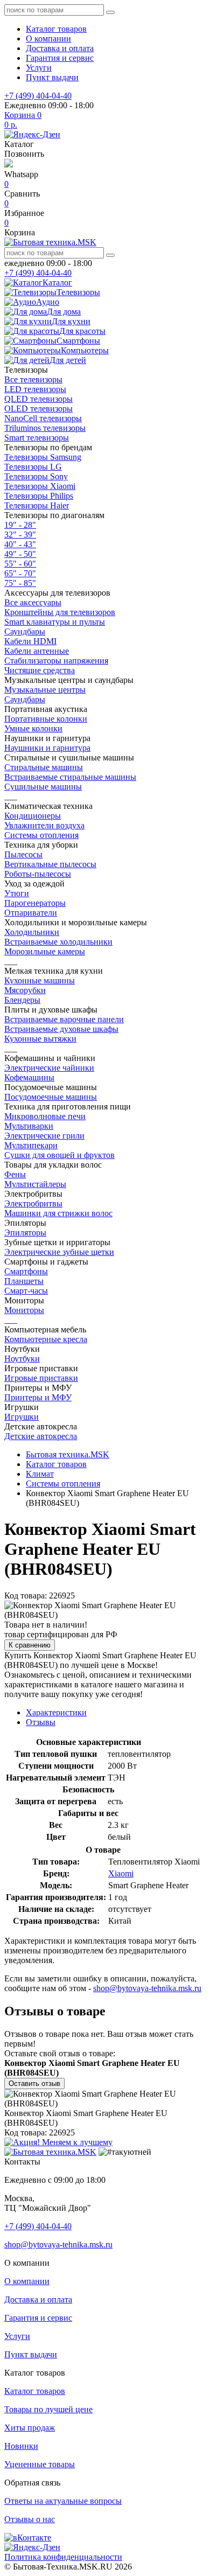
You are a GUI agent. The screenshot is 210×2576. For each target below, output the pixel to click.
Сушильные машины (43, 787)
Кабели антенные (37, 651)
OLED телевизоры (38, 409)
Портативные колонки (46, 719)
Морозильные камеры (45, 951)
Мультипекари (31, 1145)
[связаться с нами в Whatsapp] (9, 165)
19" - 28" (20, 525)
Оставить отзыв (34, 2083)
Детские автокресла (41, 1436)
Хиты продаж (30, 2428)
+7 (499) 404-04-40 (38, 96)
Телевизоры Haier (37, 505)
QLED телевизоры (38, 399)
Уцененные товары (40, 2464)
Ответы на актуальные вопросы (63, 2501)
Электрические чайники (49, 1068)
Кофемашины (29, 1077)
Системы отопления (41, 835)
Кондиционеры (33, 816)
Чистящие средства (40, 670)
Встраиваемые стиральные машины (70, 777)
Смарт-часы (26, 1291)
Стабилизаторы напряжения (56, 661)
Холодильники (32, 932)
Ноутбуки (22, 1359)
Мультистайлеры (35, 1184)
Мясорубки (25, 990)
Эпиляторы (25, 1233)
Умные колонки (33, 728)
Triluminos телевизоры (45, 428)
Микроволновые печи (45, 1116)
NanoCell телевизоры (43, 418)
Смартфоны (26, 1271)
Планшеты (24, 1281)
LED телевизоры (35, 389)
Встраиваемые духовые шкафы (61, 1029)
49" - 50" (20, 554)
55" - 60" (20, 564)
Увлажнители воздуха (44, 825)
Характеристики (56, 1712)
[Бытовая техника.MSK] (50, 2152)
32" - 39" (20, 535)
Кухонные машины (40, 980)
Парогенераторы (35, 903)
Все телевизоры (33, 379)
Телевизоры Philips (39, 496)
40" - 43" (20, 544)
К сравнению (30, 1645)
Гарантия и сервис (60, 58)
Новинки (21, 2446)
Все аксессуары (33, 602)
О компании (48, 39)
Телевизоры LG (33, 467)
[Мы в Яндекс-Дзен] (32, 134)
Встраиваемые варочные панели (64, 1019)
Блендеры (22, 1000)
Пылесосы (23, 854)
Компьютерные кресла (46, 1339)
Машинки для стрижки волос (58, 1213)
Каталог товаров (56, 29)
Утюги (17, 893)
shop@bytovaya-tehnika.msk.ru (147, 1988)
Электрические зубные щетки (59, 1252)
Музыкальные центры (45, 690)
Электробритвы (33, 1203)
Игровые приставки (41, 1378)
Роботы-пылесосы (38, 874)
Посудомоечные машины (51, 1097)
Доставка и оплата (60, 48)
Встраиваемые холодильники (58, 942)
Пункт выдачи (52, 77)
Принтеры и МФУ (38, 1397)
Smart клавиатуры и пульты (55, 622)
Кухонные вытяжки (40, 1039)
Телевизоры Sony (36, 476)
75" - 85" (20, 583)
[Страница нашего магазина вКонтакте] (28, 2537)
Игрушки (22, 1417)
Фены (15, 1174)
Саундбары (25, 631)
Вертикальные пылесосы (50, 864)
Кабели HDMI (30, 641)
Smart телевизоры (37, 438)
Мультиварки (29, 1126)
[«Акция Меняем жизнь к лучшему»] (58, 2142)
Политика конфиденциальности (63, 2557)
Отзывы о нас (30, 2519)
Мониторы (24, 1310)
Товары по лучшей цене (48, 2409)
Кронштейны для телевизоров (60, 612)
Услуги (39, 68)
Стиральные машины (44, 767)
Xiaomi (121, 1873)
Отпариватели (31, 913)
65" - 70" (20, 573)
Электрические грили (44, 1136)
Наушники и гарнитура (47, 748)
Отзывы (41, 1722)
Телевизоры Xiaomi (40, 486)
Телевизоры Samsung (43, 457)
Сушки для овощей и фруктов (59, 1155)
